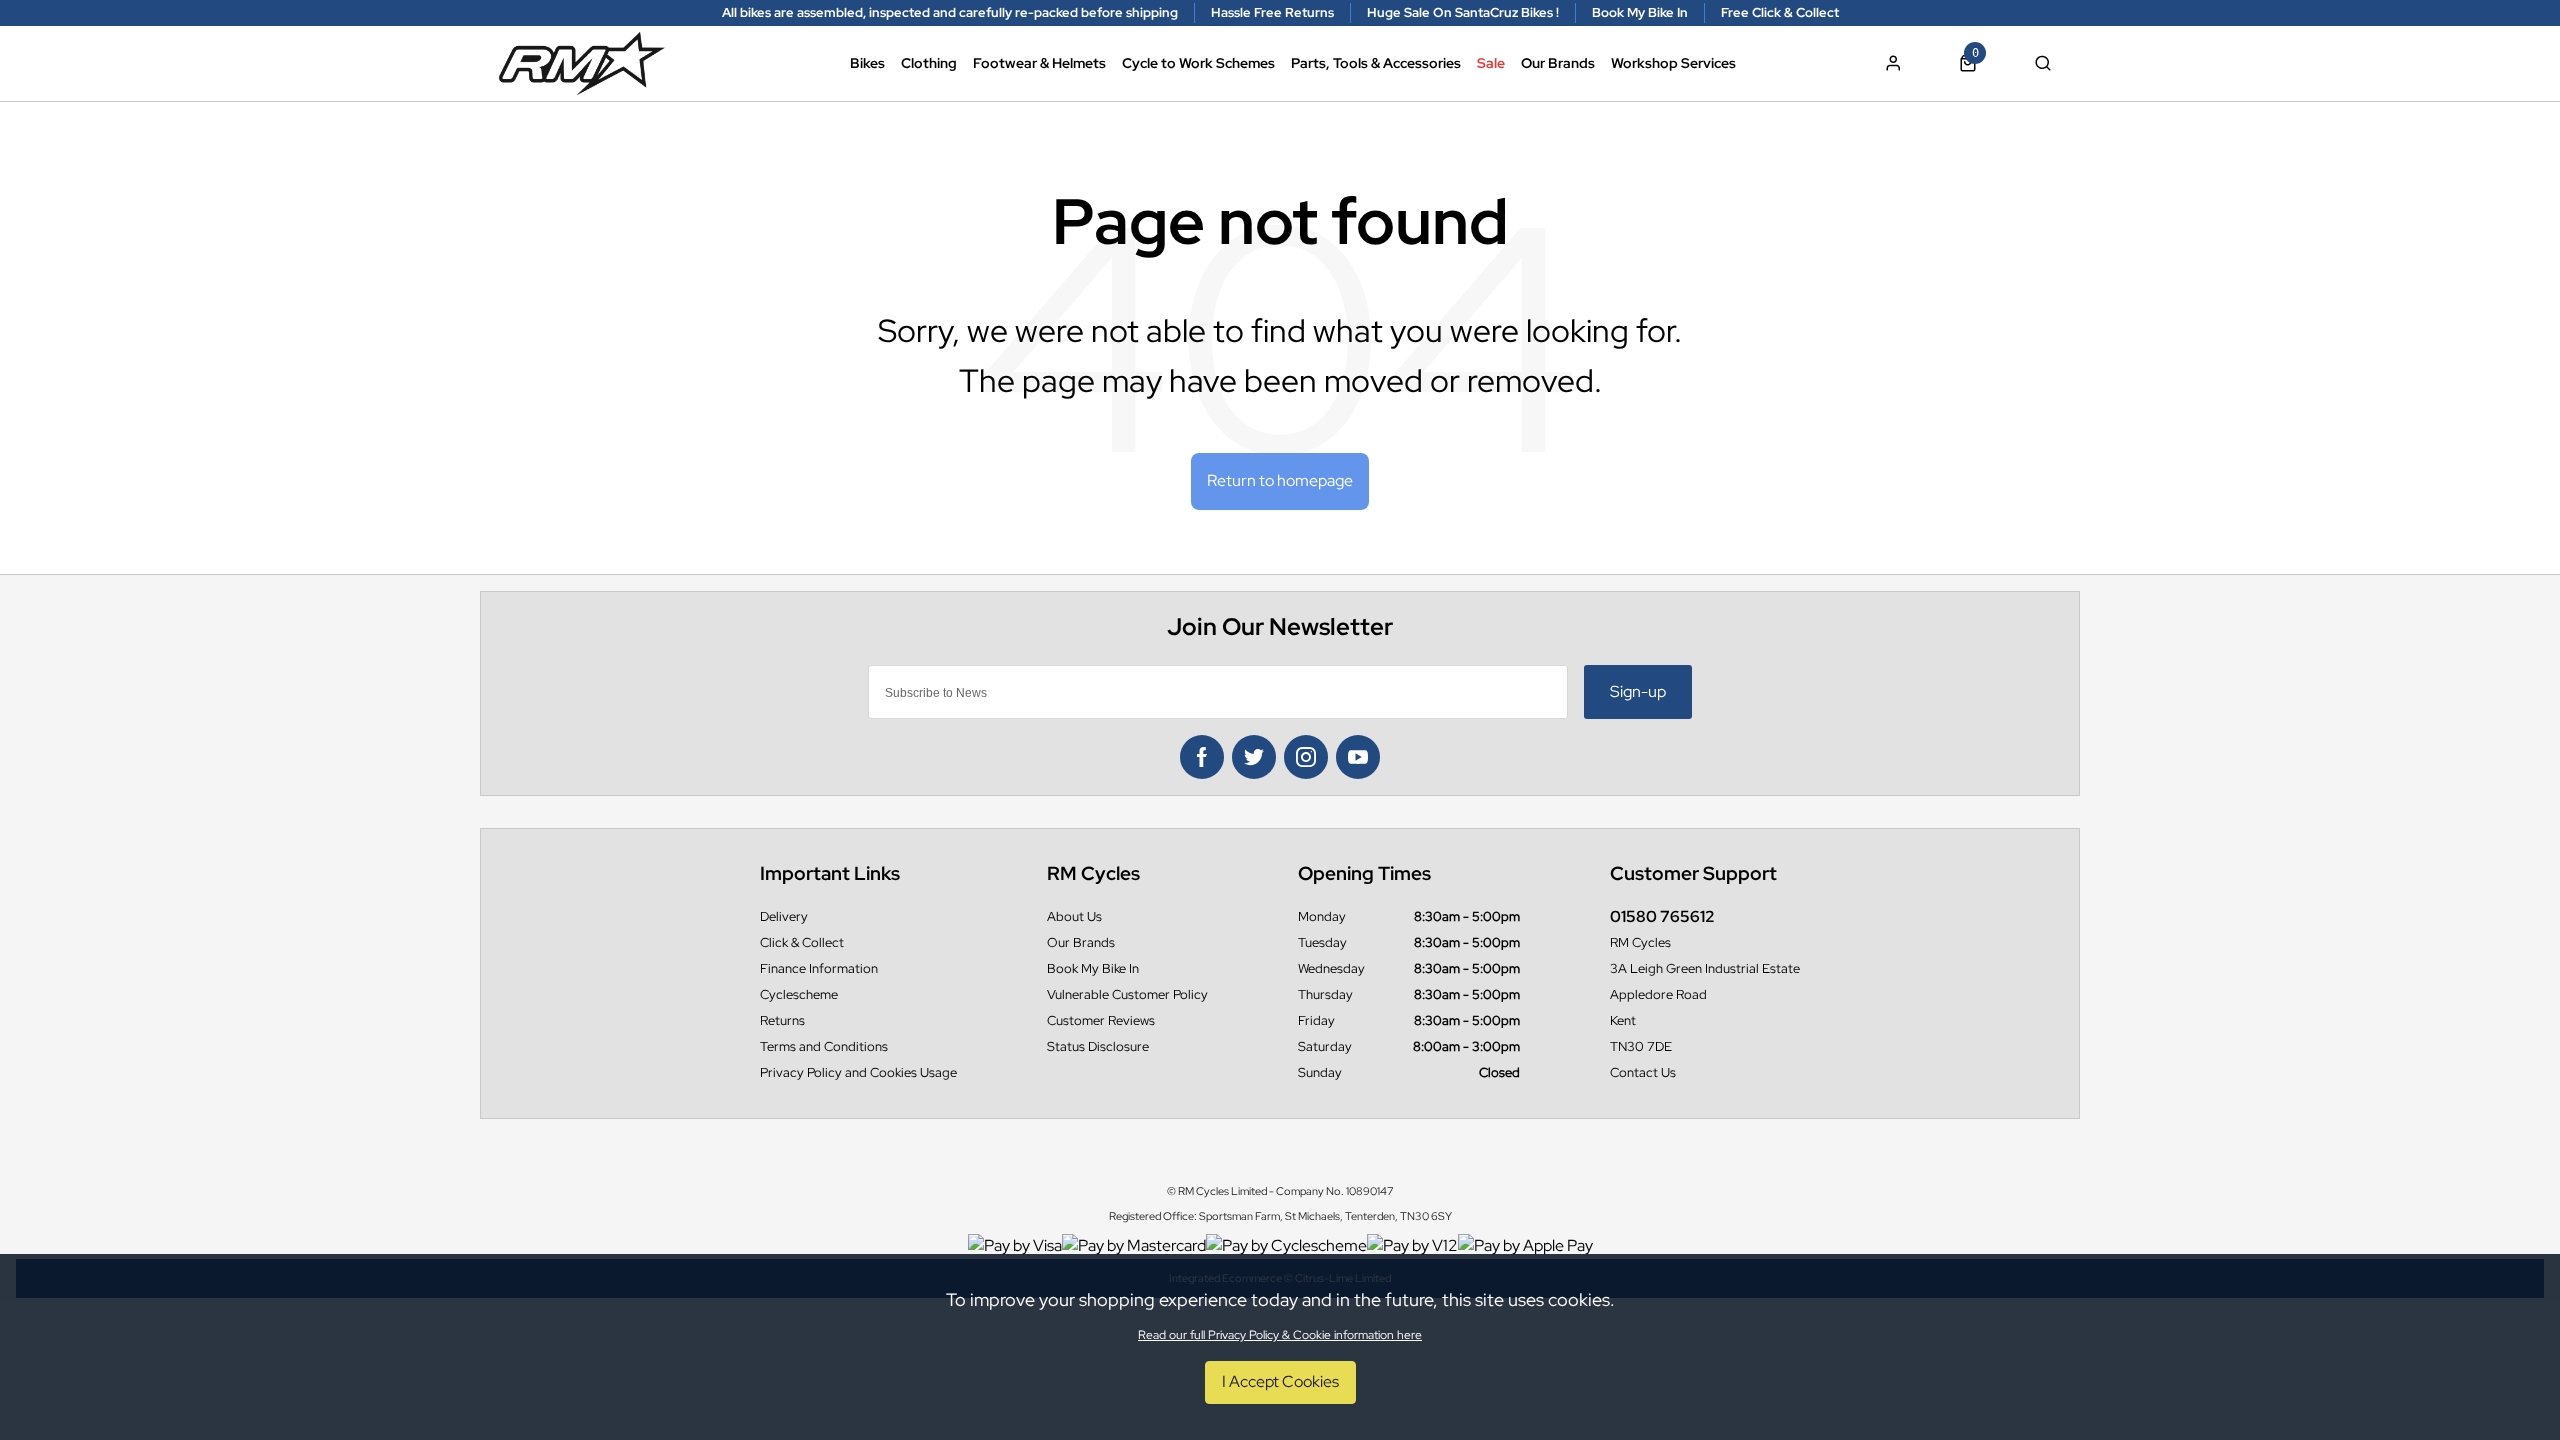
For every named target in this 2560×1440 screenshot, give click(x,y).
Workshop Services (1673, 63)
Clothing (929, 63)
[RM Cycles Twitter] (1254, 757)
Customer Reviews (1101, 1020)
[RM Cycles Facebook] (1202, 757)
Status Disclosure (1098, 1046)
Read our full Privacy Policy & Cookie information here (1280, 1335)
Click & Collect (802, 942)
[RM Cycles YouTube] (1358, 757)
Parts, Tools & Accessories (1376, 63)
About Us (1074, 916)
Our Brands (1558, 63)
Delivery (784, 916)
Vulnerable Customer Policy (1127, 994)
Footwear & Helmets (1039, 63)
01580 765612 (1662, 916)
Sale (1491, 63)
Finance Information (819, 968)
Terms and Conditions (824, 1046)
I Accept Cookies (1280, 1381)
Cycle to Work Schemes (1198, 63)
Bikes (867, 63)
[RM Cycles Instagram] (1306, 757)
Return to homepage (1280, 480)
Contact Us (1643, 1072)
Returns (782, 1020)
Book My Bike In (1093, 968)
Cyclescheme (799, 994)
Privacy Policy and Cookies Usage (858, 1072)
